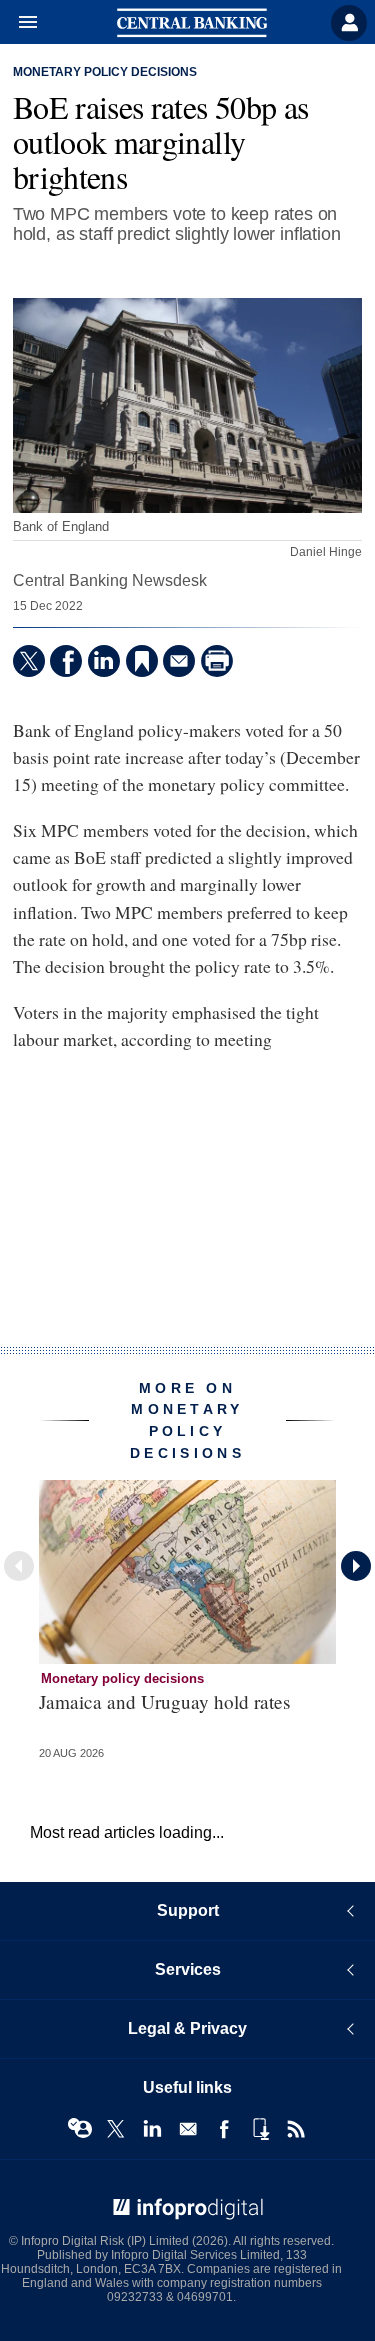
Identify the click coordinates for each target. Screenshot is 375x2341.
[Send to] (179, 661)
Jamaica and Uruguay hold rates (164, 1701)
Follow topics (80, 2129)
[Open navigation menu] (19, 23)
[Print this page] (217, 661)
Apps (260, 2129)
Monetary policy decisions (105, 72)
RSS (296, 2129)
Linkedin (152, 2129)
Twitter (116, 2129)
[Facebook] (66, 661)
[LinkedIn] (104, 661)
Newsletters (188, 2129)
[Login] (349, 23)
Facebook (224, 2129)
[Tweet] (29, 661)
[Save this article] (142, 661)
